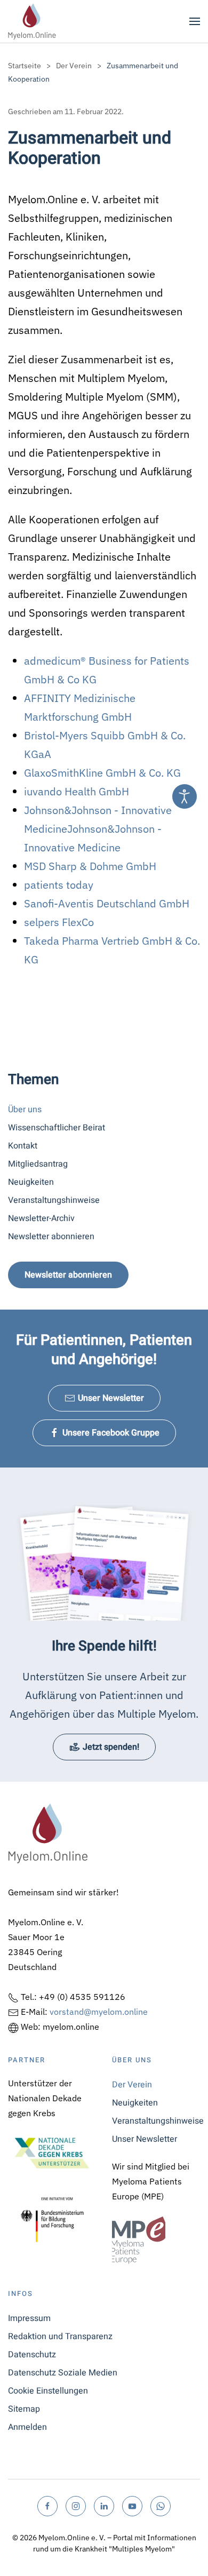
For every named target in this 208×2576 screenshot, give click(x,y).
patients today (59, 885)
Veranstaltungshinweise (54, 1200)
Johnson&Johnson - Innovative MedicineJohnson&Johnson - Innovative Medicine (98, 829)
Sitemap (24, 2409)
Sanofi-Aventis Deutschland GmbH (107, 903)
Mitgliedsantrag (38, 1164)
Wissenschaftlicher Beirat (57, 1128)
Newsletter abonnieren (51, 1237)
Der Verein (132, 2085)
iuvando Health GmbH (77, 791)
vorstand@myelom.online (99, 2012)
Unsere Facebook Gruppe (111, 1433)
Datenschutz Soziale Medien (63, 2373)
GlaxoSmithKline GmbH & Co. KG (102, 773)
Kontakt (23, 1146)
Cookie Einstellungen (48, 2391)
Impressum (29, 2318)
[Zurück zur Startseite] (32, 21)
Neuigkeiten (31, 1182)
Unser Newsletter (111, 1398)
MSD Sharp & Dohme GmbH (90, 866)
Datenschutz (32, 2355)
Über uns (25, 1110)
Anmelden (27, 2427)
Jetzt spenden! (111, 1747)
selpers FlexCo (59, 922)
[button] (195, 21)
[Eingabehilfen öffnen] (185, 796)
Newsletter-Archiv (41, 1218)
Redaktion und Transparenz (60, 2336)
